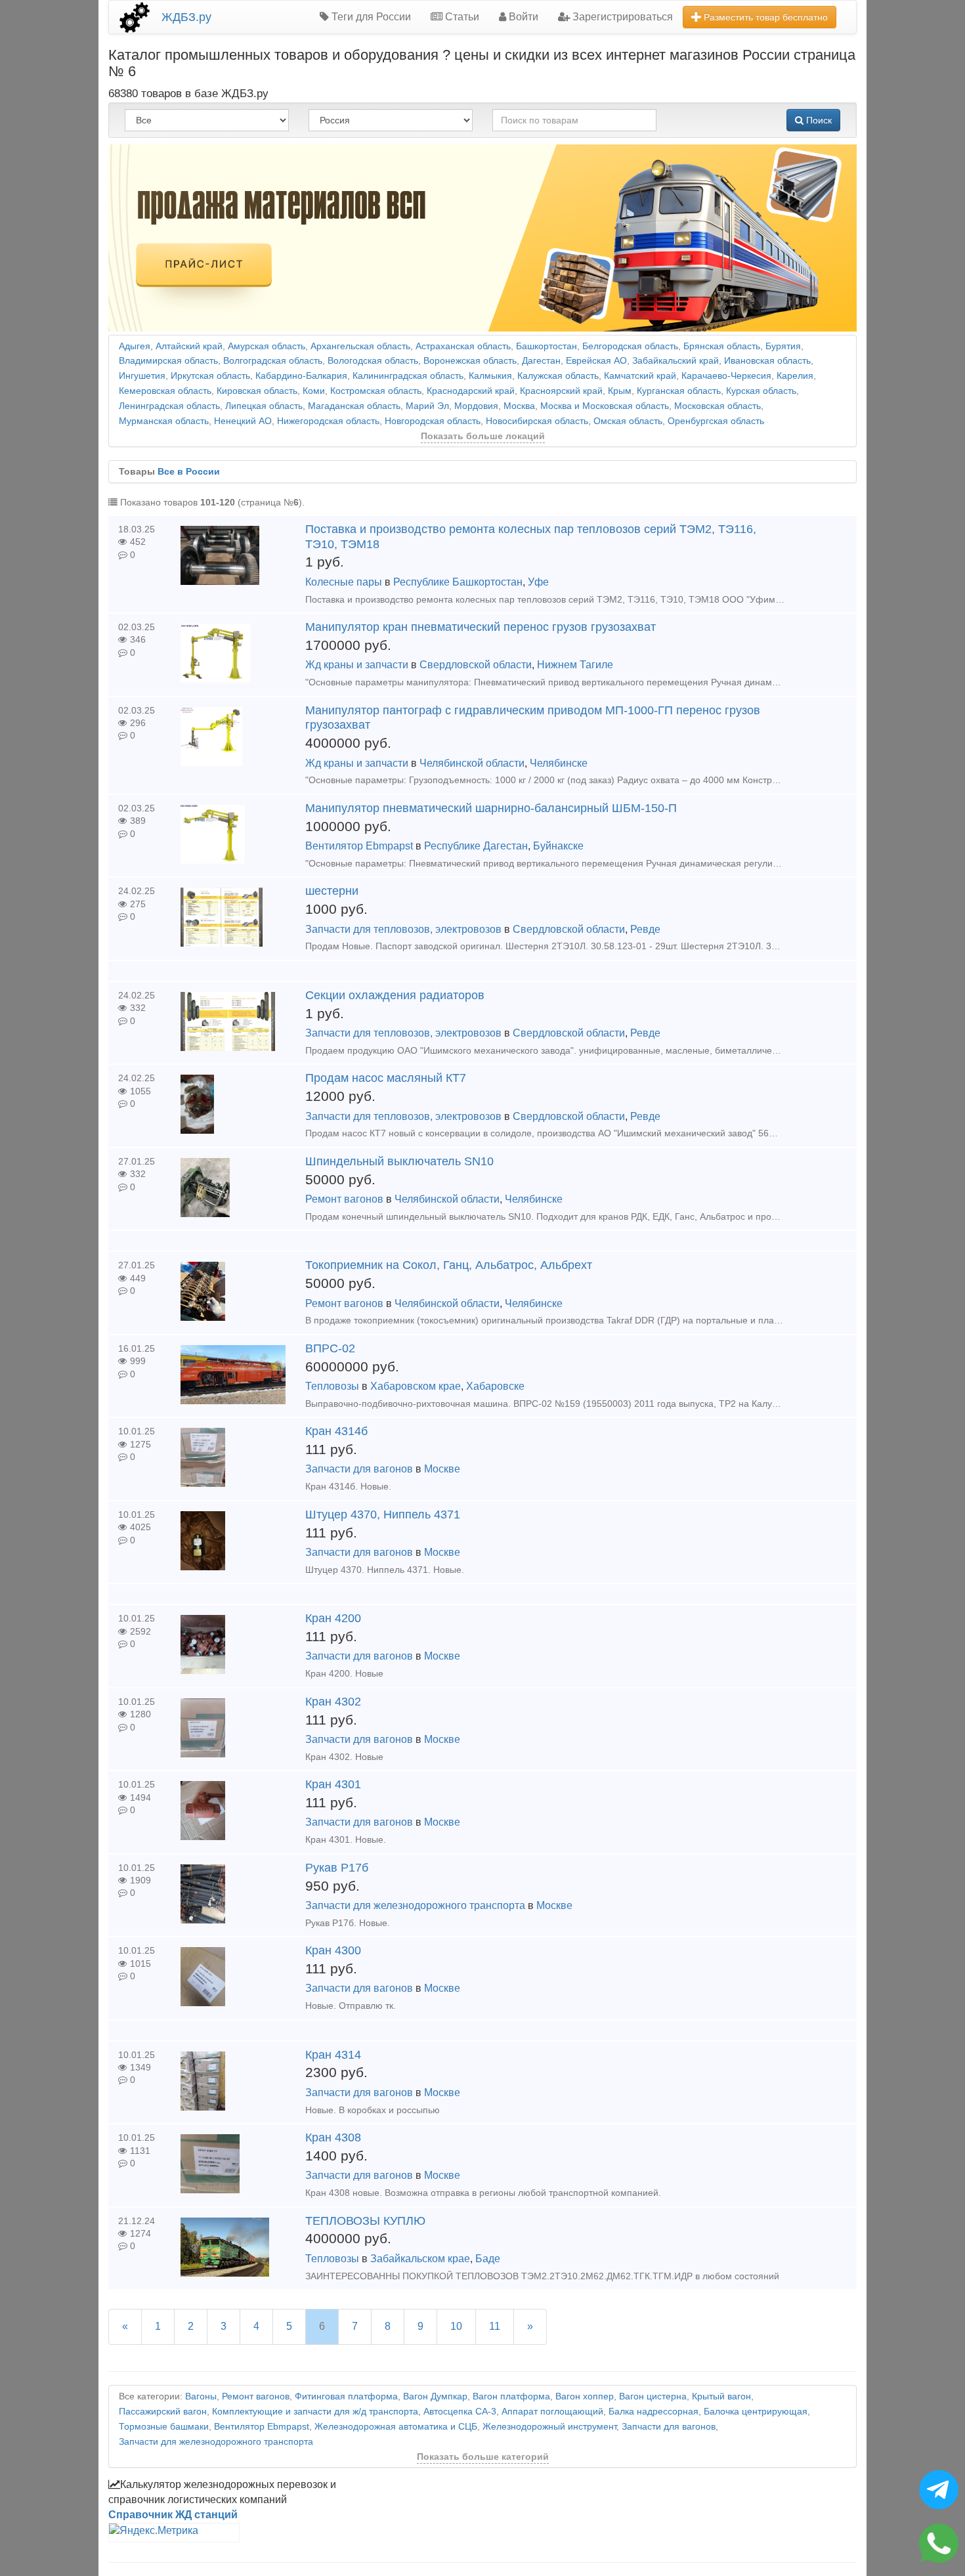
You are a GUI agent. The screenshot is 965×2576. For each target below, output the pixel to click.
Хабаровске (495, 1386)
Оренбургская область (716, 421)
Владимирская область (168, 361)
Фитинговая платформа (346, 2396)
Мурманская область (164, 421)
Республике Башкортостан (458, 582)
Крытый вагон (721, 2396)
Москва (519, 406)
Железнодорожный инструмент (549, 2427)
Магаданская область (354, 406)
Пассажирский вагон (163, 2412)
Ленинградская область (169, 406)
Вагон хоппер (585, 2396)
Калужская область (558, 376)
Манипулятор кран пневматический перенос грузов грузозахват (481, 627)
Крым (620, 391)
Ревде (645, 929)
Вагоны (201, 2396)
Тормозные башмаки (164, 2427)
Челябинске (559, 763)
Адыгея (135, 346)
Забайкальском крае (420, 2259)
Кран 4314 (333, 2055)
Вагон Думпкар (435, 2396)
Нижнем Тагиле (575, 665)
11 (495, 2326)
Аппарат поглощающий (552, 2412)
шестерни (332, 891)
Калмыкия (490, 376)
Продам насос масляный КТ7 (386, 1078)
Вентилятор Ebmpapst (359, 846)
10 (456, 2326)
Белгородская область (630, 346)
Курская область (761, 391)
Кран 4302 (333, 1702)
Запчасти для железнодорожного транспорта (415, 1905)
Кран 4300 (333, 1950)
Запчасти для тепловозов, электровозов (403, 929)
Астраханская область (463, 346)
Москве (442, 1469)
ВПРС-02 (330, 1348)
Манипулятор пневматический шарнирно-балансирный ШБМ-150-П (491, 808)
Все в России (189, 472)
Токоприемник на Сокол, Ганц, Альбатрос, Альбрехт (449, 1265)
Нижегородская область (328, 421)
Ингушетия (142, 376)
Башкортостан (547, 346)
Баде (488, 2259)
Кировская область (257, 391)
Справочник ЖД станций (173, 2515)
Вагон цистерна (653, 2396)
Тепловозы (332, 1386)
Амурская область (267, 346)
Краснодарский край (471, 391)
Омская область (628, 421)
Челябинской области (472, 763)
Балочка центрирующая (756, 2412)
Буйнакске (558, 846)
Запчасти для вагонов (359, 1469)
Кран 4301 (333, 1784)
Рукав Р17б (337, 1868)
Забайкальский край (675, 361)
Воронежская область (470, 361)
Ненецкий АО (243, 421)
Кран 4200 (333, 1618)
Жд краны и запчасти (357, 665)
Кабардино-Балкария (301, 376)
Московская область (718, 406)
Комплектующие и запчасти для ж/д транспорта (315, 2412)
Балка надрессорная (654, 2412)
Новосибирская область (537, 421)
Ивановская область (767, 361)
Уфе (538, 582)
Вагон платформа (511, 2396)
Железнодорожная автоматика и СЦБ (396, 2427)
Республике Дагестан (476, 846)
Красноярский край (561, 391)
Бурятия (783, 346)
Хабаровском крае (416, 1386)
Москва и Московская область (605, 406)
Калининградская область (408, 376)
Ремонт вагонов (344, 1199)
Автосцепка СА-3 (460, 2412)
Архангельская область (360, 346)
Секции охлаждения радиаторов (395, 995)
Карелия (795, 376)
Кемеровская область (165, 391)
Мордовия (476, 406)
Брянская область (722, 346)
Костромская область (376, 391)
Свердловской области (476, 665)
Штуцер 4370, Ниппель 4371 (383, 1514)
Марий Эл (427, 406)
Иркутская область (210, 376)
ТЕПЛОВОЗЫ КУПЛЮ (365, 2221)
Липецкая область (264, 406)
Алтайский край (189, 346)
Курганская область (679, 391)
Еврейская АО (596, 361)
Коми (314, 391)
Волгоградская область (273, 361)
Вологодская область (373, 361)
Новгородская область (433, 421)
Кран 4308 (333, 2137)
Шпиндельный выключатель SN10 (399, 1161)
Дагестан (541, 361)
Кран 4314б (336, 1431)
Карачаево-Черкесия (726, 376)
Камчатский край (640, 376)
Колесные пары (344, 582)
